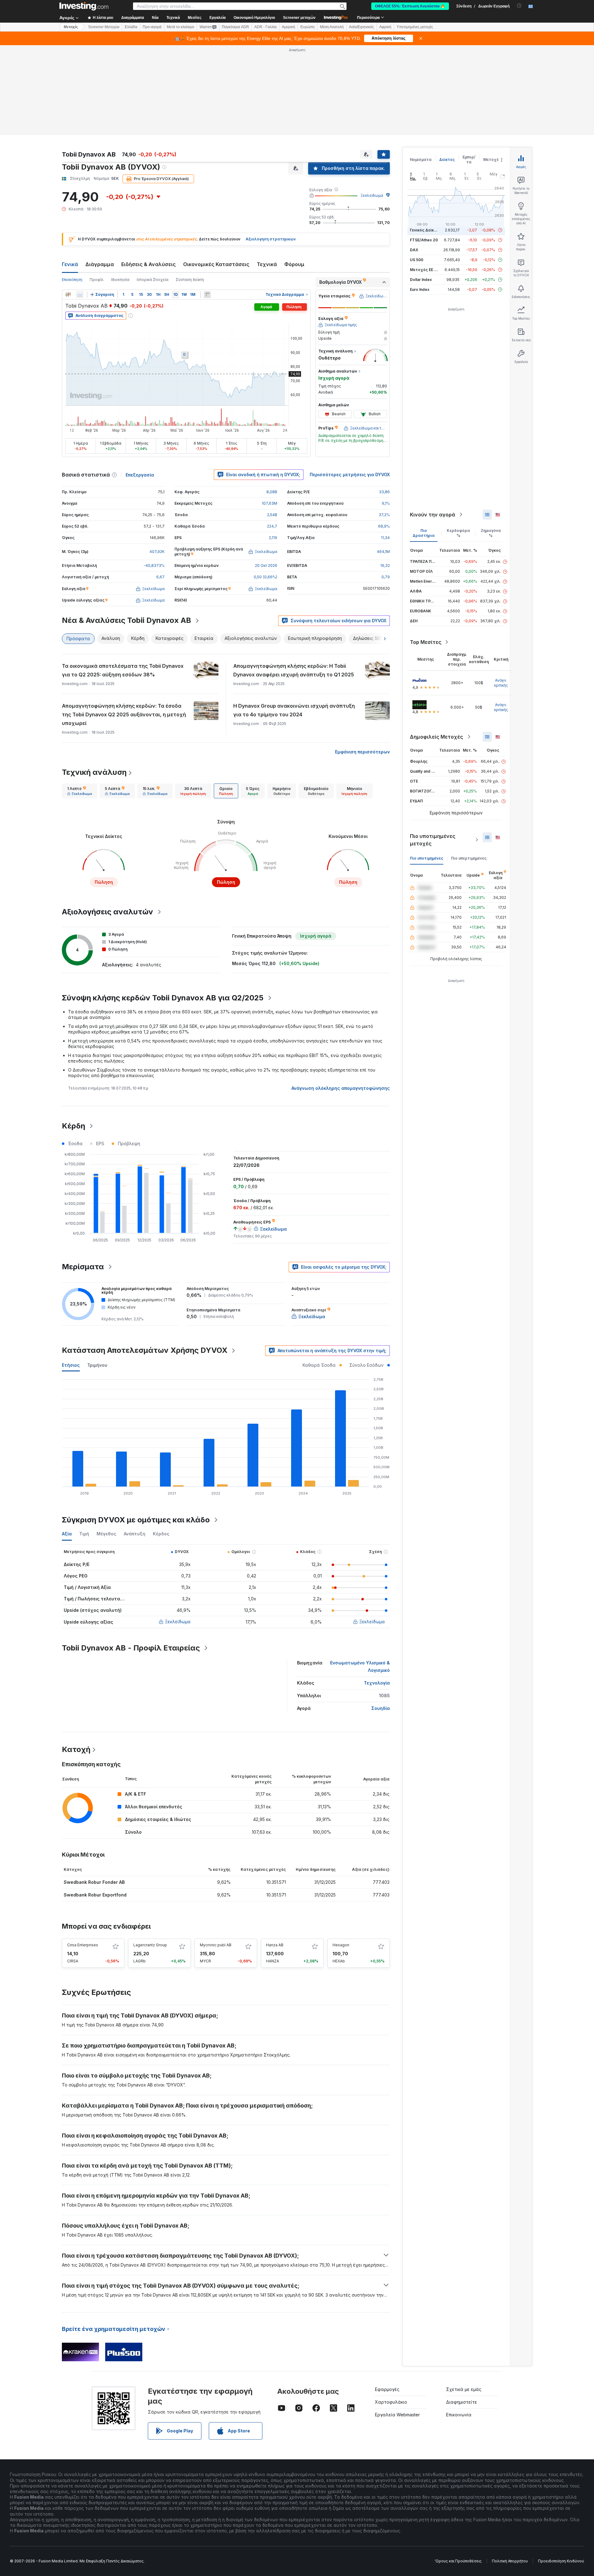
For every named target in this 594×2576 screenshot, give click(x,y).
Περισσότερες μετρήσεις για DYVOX (350, 475)
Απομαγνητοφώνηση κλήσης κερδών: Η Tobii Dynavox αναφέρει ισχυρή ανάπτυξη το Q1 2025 (294, 670)
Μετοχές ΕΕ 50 (424, 270)
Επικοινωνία (459, 2415)
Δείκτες (447, 160)
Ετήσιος (71, 1365)
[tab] (80, 791)
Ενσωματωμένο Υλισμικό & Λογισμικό (360, 1666)
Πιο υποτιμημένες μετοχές (433, 840)
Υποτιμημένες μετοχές (415, 27)
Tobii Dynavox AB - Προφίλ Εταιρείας (131, 1648)
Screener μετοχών (299, 18)
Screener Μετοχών (104, 27)
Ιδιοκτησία (120, 280)
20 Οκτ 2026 (266, 565)
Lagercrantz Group (150, 1945)
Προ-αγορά (152, 27)
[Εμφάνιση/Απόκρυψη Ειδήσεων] (207, 295)
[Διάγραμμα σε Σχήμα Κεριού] (68, 295)
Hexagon (341, 1945)
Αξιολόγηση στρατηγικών (271, 239)
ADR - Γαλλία (265, 27)
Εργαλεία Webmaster (397, 2415)
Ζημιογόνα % (491, 533)
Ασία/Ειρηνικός (362, 27)
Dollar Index (421, 280)
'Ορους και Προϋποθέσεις (458, 2561)
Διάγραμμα (100, 264)
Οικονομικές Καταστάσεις (216, 264)
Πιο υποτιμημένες (427, 858)
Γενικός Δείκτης (425, 230)
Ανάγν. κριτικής (501, 683)
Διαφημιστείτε (462, 2402)
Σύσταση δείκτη (190, 280)
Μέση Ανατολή (332, 27)
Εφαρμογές (387, 2389)
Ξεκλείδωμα (372, 195)
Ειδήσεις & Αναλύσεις (148, 264)
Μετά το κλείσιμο (181, 27)
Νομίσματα (421, 160)
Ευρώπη (308, 27)
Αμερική (288, 27)
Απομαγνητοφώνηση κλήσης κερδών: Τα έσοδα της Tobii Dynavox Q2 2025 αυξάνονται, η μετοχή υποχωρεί (124, 714)
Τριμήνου (97, 1365)
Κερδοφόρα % (458, 533)
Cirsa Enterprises (83, 1945)
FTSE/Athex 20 (424, 240)
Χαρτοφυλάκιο (391, 2402)
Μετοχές (492, 160)
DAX (414, 250)
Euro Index (420, 289)
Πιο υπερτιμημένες (469, 858)
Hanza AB (275, 1945)
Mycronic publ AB (216, 1945)
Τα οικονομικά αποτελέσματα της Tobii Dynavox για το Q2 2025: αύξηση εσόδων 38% (123, 670)
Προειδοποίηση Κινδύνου (561, 2561)
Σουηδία (381, 1708)
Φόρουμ (294, 264)
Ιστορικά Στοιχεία (153, 280)
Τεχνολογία (377, 1683)
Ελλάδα (131, 27)
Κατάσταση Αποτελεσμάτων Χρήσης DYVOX (145, 1350)
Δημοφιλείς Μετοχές (437, 737)
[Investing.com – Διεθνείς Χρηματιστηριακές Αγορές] (84, 6)
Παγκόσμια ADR (235, 27)
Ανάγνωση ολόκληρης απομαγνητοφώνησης (341, 1088)
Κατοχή (76, 1749)
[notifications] (519, 6)
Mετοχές (71, 27)
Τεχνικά (267, 264)
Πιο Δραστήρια (424, 533)
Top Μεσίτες (426, 642)
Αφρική (385, 27)
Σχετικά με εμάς (464, 2389)
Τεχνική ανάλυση (94, 772)
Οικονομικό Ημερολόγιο (254, 18)
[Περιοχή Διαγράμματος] (80, 295)
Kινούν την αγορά (433, 515)
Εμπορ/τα (469, 160)
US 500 (417, 260)
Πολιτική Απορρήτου (510, 2561)
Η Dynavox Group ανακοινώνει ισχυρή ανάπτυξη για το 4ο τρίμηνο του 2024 (294, 710)
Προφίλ (97, 280)
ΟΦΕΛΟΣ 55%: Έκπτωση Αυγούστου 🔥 (410, 6)
